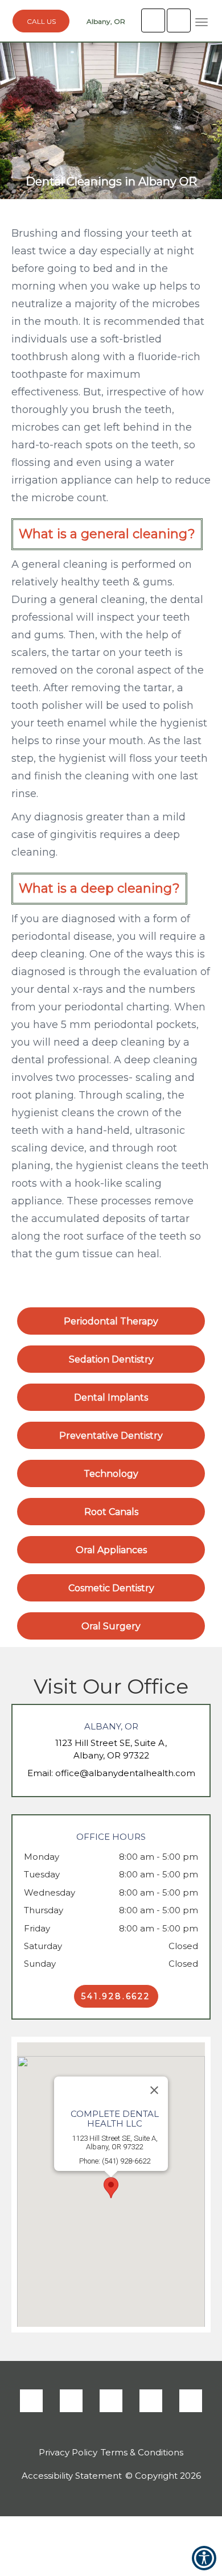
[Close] (154, 2090)
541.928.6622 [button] (116, 1996)
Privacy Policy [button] (68, 2452)
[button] (202, 22)
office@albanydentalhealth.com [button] (125, 1773)
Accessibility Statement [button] (72, 2476)
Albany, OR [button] (105, 21)
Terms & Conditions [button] (142, 2452)
